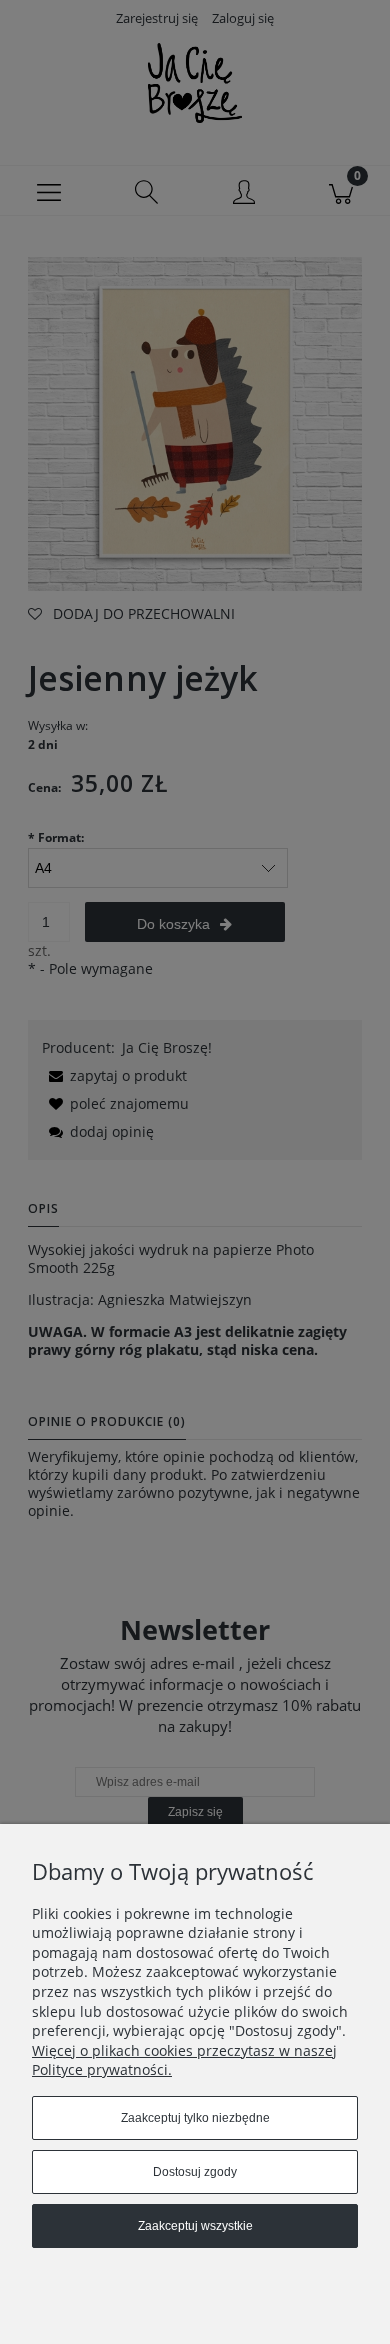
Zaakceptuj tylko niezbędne (195, 2118)
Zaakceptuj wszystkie (195, 2226)
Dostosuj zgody (195, 2172)
